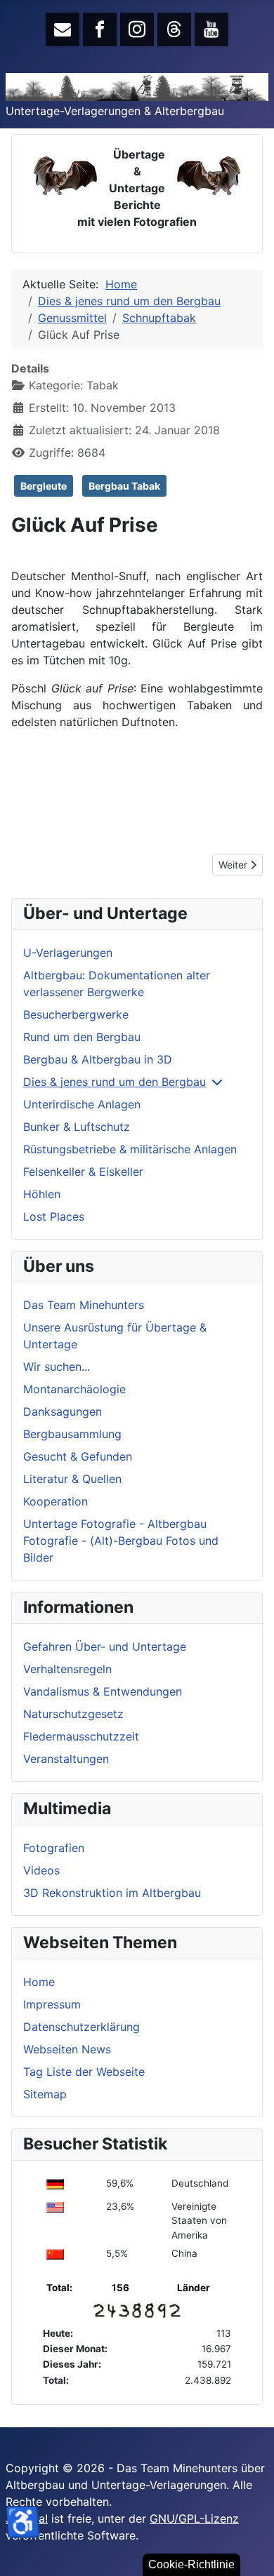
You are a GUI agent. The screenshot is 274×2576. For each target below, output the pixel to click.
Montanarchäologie (74, 1389)
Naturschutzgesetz (73, 1714)
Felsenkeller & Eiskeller (83, 1172)
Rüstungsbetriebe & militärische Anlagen (130, 1149)
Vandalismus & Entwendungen (103, 1691)
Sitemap (45, 2094)
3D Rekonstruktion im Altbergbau (112, 1893)
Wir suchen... (57, 1367)
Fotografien (54, 1848)
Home (39, 1982)
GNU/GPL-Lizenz (194, 2518)
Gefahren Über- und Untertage (105, 1646)
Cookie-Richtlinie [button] (191, 2564)
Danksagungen (63, 1411)
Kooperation (56, 1501)
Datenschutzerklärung (81, 2027)
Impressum (52, 2004)
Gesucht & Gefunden (78, 1456)
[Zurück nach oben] (249, 2550)
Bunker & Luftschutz (77, 1127)
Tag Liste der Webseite (84, 2072)
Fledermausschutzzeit (81, 1736)
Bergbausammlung (72, 1434)
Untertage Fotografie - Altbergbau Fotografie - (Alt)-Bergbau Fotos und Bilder (121, 1541)
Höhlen (42, 1194)
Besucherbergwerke (76, 1014)
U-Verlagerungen (68, 953)
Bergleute (44, 486)
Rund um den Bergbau (82, 1037)
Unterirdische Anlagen (82, 1104)
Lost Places (54, 1216)
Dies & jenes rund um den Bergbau (115, 1082)
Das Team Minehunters (84, 1305)
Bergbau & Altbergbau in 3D (98, 1059)
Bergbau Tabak (124, 486)
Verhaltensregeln (67, 1669)
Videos (41, 1870)
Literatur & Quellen (72, 1479)
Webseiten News (67, 2049)
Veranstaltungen (66, 1759)
